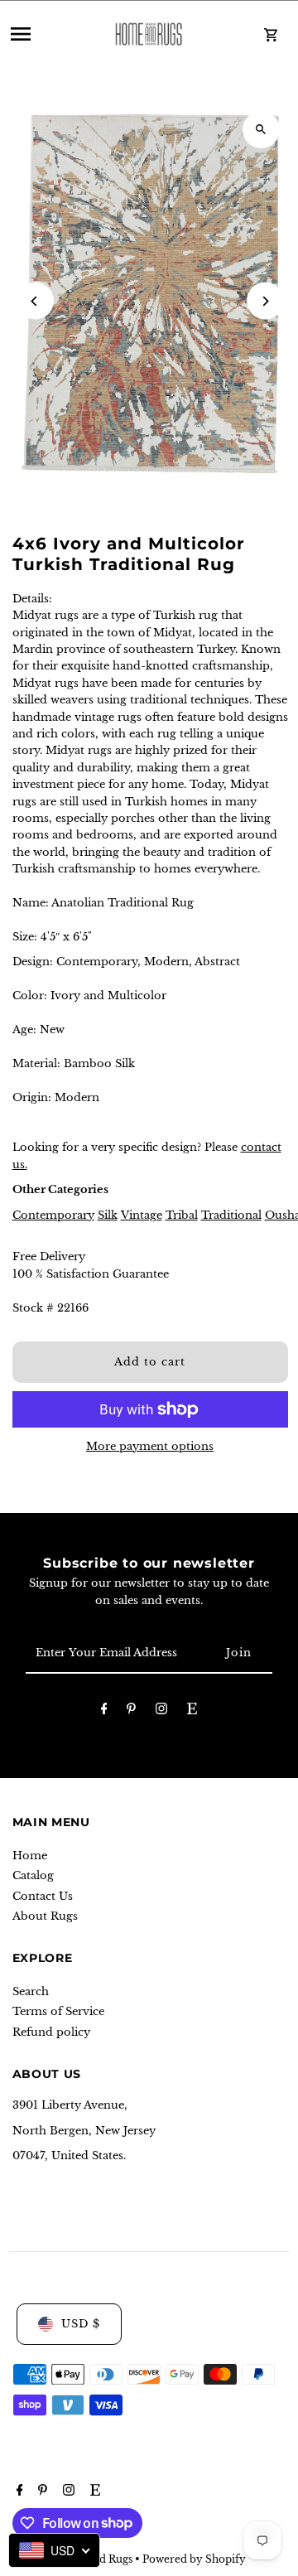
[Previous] (35, 301)
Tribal (182, 1215)
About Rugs (45, 1916)
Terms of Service (58, 2011)
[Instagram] (161, 1711)
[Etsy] (192, 1711)
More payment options (150, 1446)
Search (31, 1991)
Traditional (231, 1215)
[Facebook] (104, 1711)
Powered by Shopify (194, 2559)
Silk (108, 1215)
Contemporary (53, 1215)
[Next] (265, 301)
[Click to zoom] (261, 130)
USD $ (81, 2324)
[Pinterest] (131, 1711)
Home (30, 1856)
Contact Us (43, 1896)
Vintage (142, 1215)
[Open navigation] (49, 34)
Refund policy (51, 2032)
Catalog (33, 1875)
